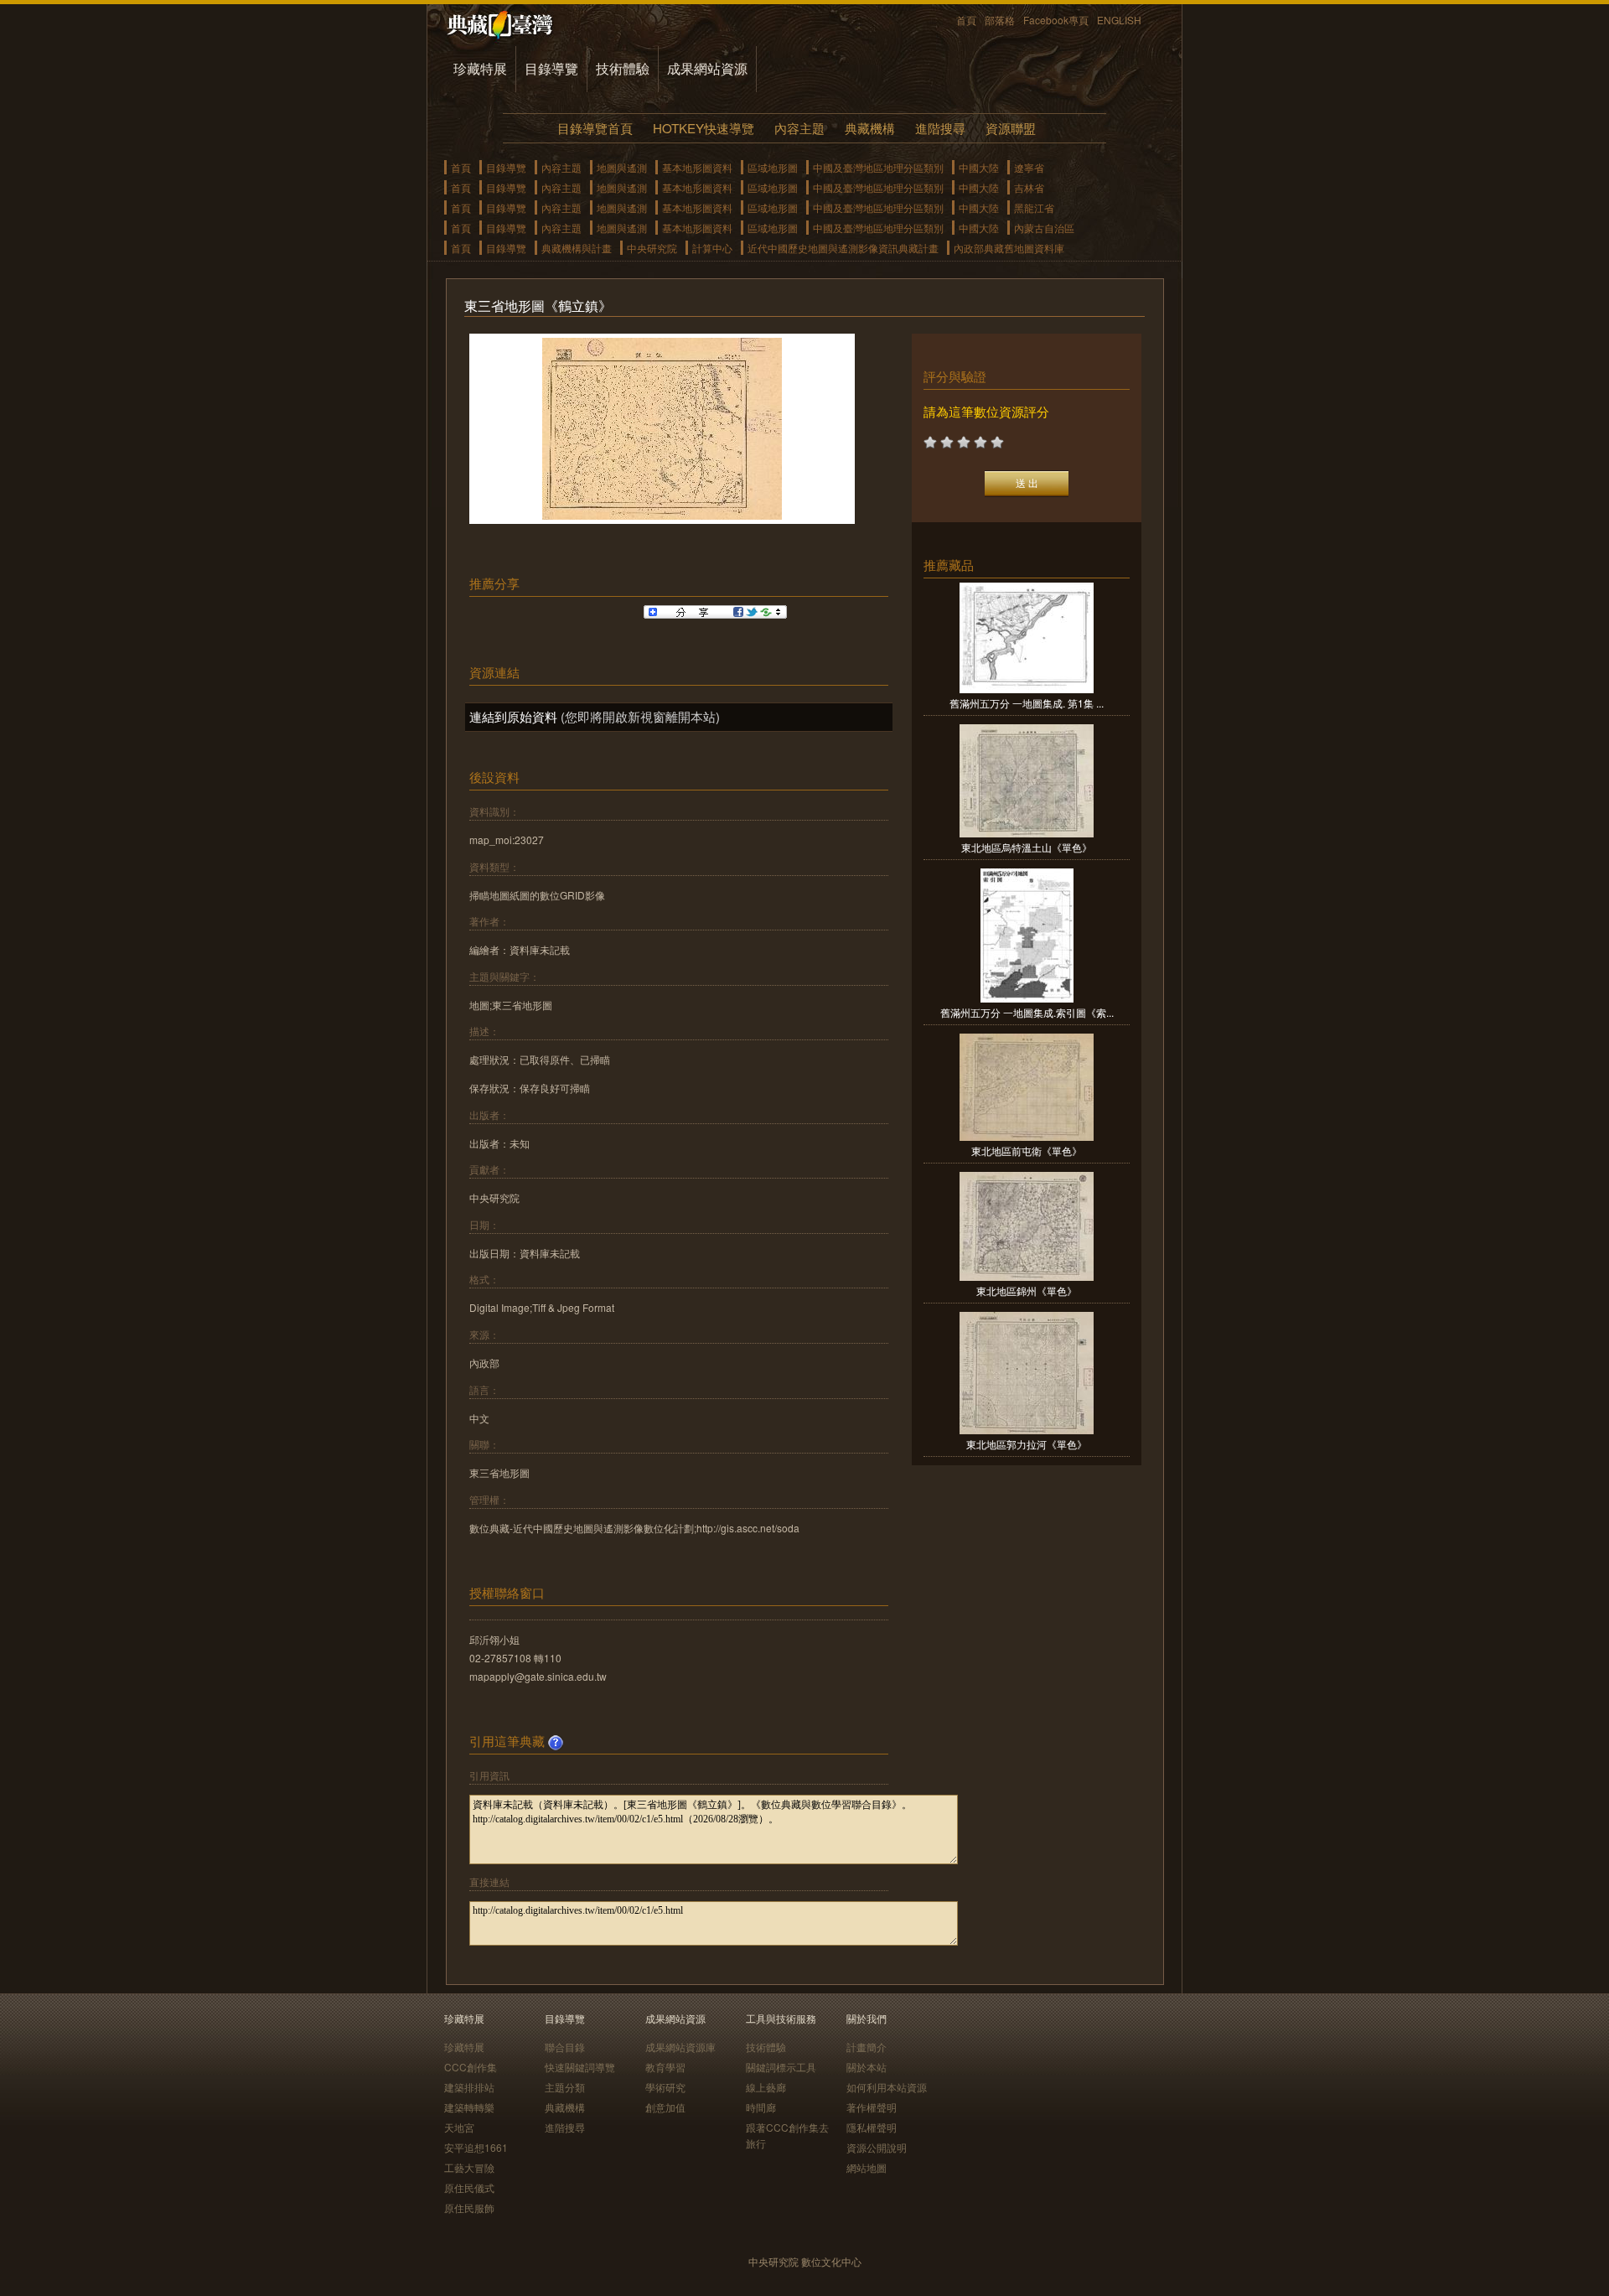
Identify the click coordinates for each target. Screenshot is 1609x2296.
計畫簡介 (867, 2047)
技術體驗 (623, 68)
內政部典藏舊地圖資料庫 (1009, 248)
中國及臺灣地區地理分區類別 (878, 167)
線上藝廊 (766, 2087)
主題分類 (565, 2087)
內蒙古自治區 (1044, 228)
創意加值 (665, 2107)
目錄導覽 (551, 68)
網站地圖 (867, 2167)
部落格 (1000, 20)
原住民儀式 (469, 2187)
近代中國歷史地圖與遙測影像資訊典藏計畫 (843, 248)
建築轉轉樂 (469, 2107)
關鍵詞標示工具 (781, 2067)
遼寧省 (1029, 167)
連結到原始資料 (513, 716)
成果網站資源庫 (680, 2047)
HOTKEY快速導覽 (704, 128)
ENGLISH (1119, 20)
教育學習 (665, 2067)
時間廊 (761, 2107)
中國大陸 (979, 167)
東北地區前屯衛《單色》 (1027, 1151)
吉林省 (1029, 187)
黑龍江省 (1034, 207)
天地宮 (459, 2127)
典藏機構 (870, 128)
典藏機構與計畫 (577, 248)
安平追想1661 (476, 2147)
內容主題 (799, 128)
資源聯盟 (1011, 128)
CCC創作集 (471, 2067)
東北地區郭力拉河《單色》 (1027, 1444)
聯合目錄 (565, 2047)
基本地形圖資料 (697, 167)
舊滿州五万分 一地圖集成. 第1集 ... (1027, 703)
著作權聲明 (872, 2107)
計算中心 (712, 248)
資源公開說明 (877, 2147)
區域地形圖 (773, 167)
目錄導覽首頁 (595, 128)
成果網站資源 (707, 68)
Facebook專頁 (1056, 20)
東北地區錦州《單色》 (1027, 1291)
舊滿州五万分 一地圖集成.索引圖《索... (1027, 1012)
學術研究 (665, 2087)
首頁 (966, 20)
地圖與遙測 (622, 167)
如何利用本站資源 (887, 2087)
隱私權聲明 (872, 2127)
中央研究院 (652, 248)
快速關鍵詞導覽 (580, 2067)
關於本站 (867, 2067)
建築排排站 (469, 2087)
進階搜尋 (940, 128)
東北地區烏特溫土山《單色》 (1027, 847)
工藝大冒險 (469, 2167)
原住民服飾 (469, 2208)
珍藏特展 (480, 68)
